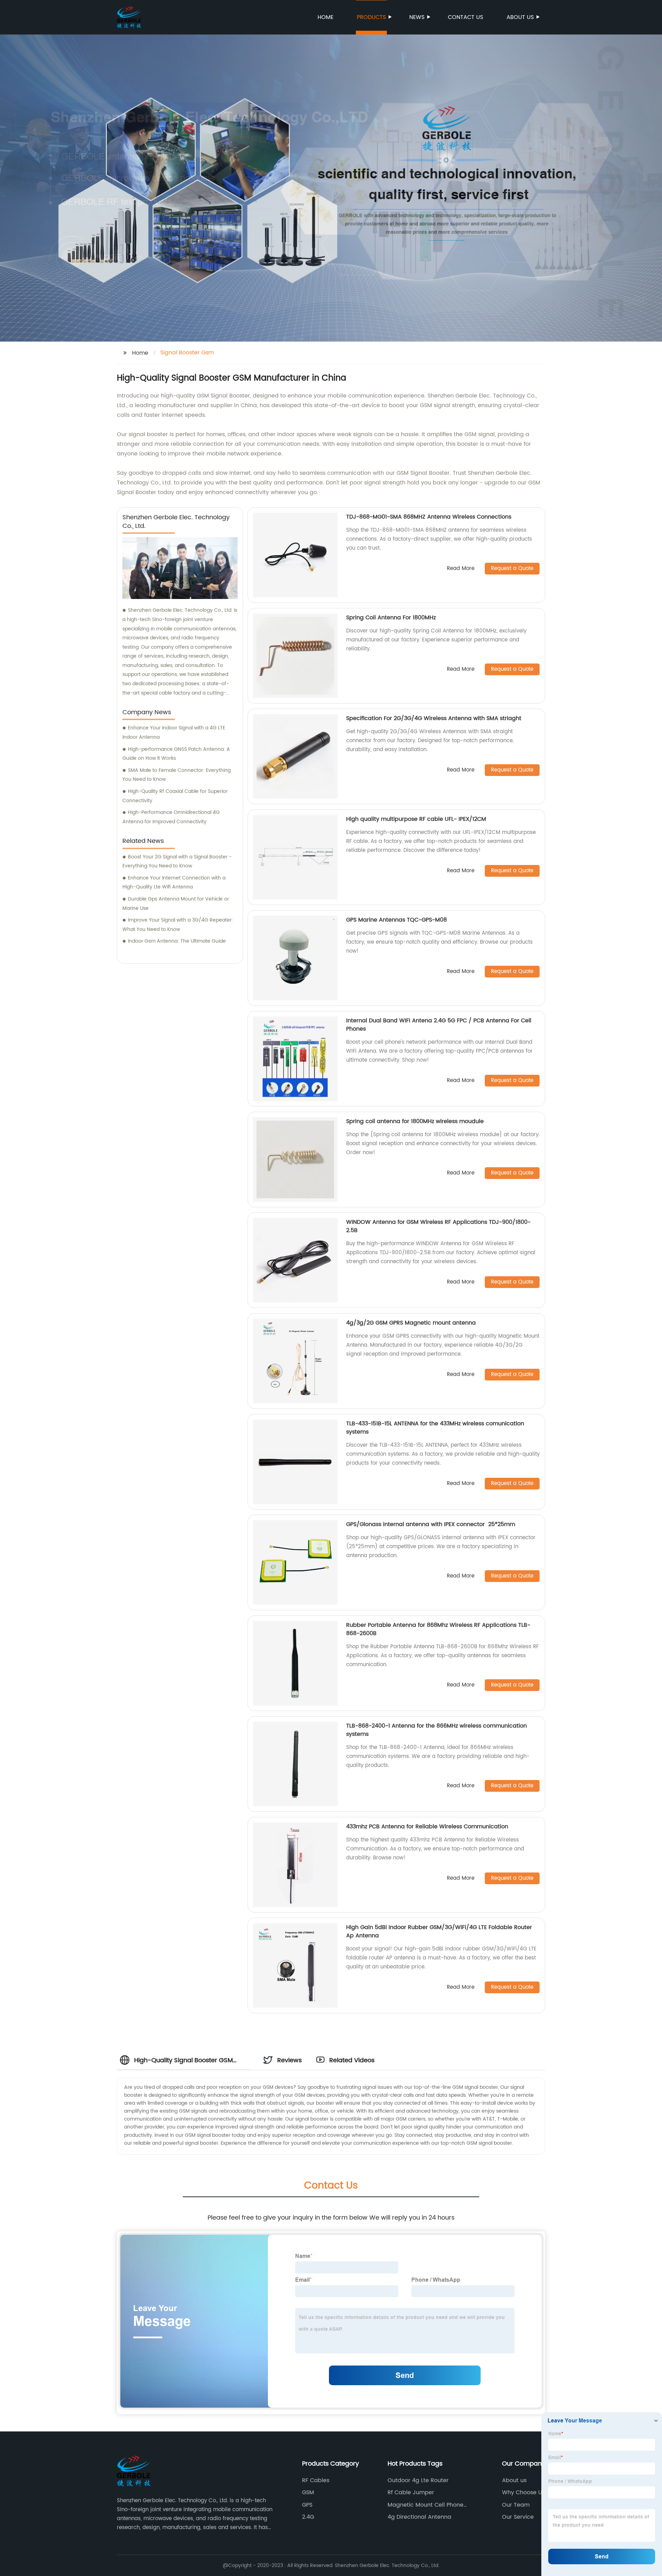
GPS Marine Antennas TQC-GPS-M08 (397, 920)
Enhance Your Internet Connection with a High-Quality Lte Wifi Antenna (174, 883)
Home (325, 17)
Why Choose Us (523, 2493)
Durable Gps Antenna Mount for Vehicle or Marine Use (176, 904)
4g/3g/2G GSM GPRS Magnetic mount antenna (411, 1323)
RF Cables (316, 2480)
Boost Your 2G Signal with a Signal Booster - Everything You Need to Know (177, 862)
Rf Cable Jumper (411, 2493)
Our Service (518, 2517)
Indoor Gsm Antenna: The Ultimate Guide (177, 941)
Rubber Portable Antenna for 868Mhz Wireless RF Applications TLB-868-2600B (438, 1629)
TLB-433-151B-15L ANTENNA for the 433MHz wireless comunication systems (435, 1428)
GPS (307, 2505)
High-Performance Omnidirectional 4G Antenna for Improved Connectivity (171, 817)
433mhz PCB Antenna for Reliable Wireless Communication (427, 1827)
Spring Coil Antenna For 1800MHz (391, 618)
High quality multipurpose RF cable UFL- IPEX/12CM (416, 819)
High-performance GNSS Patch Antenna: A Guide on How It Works (176, 754)
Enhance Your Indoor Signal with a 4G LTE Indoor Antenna (174, 733)
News (417, 17)
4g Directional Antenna (419, 2517)
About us (520, 17)
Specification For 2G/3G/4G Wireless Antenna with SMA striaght (434, 718)
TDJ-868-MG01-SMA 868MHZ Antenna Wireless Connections (429, 517)
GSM (308, 2493)
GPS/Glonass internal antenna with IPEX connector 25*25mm (431, 1524)
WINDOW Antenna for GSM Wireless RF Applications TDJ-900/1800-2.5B (438, 1226)
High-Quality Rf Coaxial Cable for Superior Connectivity (175, 796)
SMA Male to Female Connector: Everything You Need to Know (177, 775)
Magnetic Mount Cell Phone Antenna (425, 2505)
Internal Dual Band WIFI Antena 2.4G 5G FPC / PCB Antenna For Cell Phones (439, 1025)
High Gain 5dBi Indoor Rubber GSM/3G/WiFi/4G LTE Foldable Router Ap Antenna (439, 1931)
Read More (461, 569)
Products (371, 17)
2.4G (308, 2517)
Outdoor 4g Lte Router (418, 2480)
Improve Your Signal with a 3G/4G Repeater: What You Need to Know (178, 925)
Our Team (516, 2505)
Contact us (465, 17)
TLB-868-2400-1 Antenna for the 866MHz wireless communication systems (437, 1730)
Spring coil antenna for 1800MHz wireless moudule (415, 1121)
